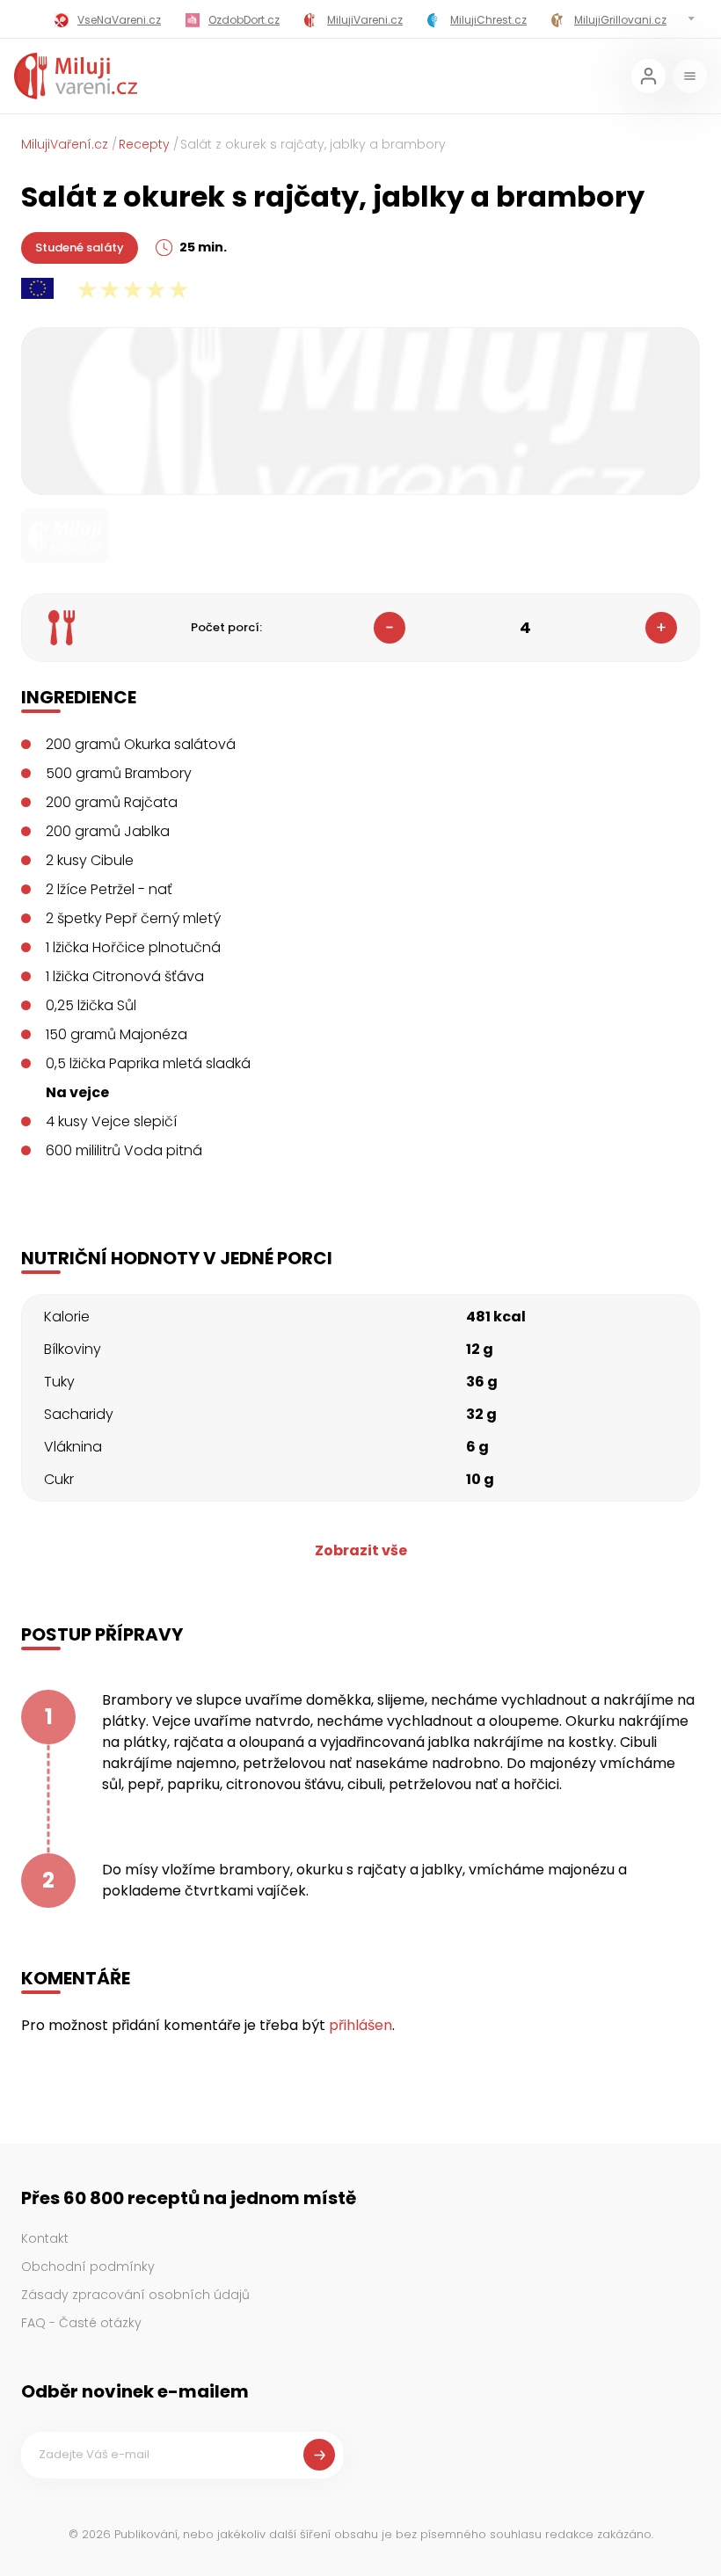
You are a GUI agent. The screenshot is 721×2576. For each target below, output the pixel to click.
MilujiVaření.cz (65, 144)
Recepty (144, 144)
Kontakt (45, 2238)
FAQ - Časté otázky (81, 2323)
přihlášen (360, 2025)
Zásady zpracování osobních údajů (135, 2295)
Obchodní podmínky (88, 2267)
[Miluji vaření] (76, 76)
